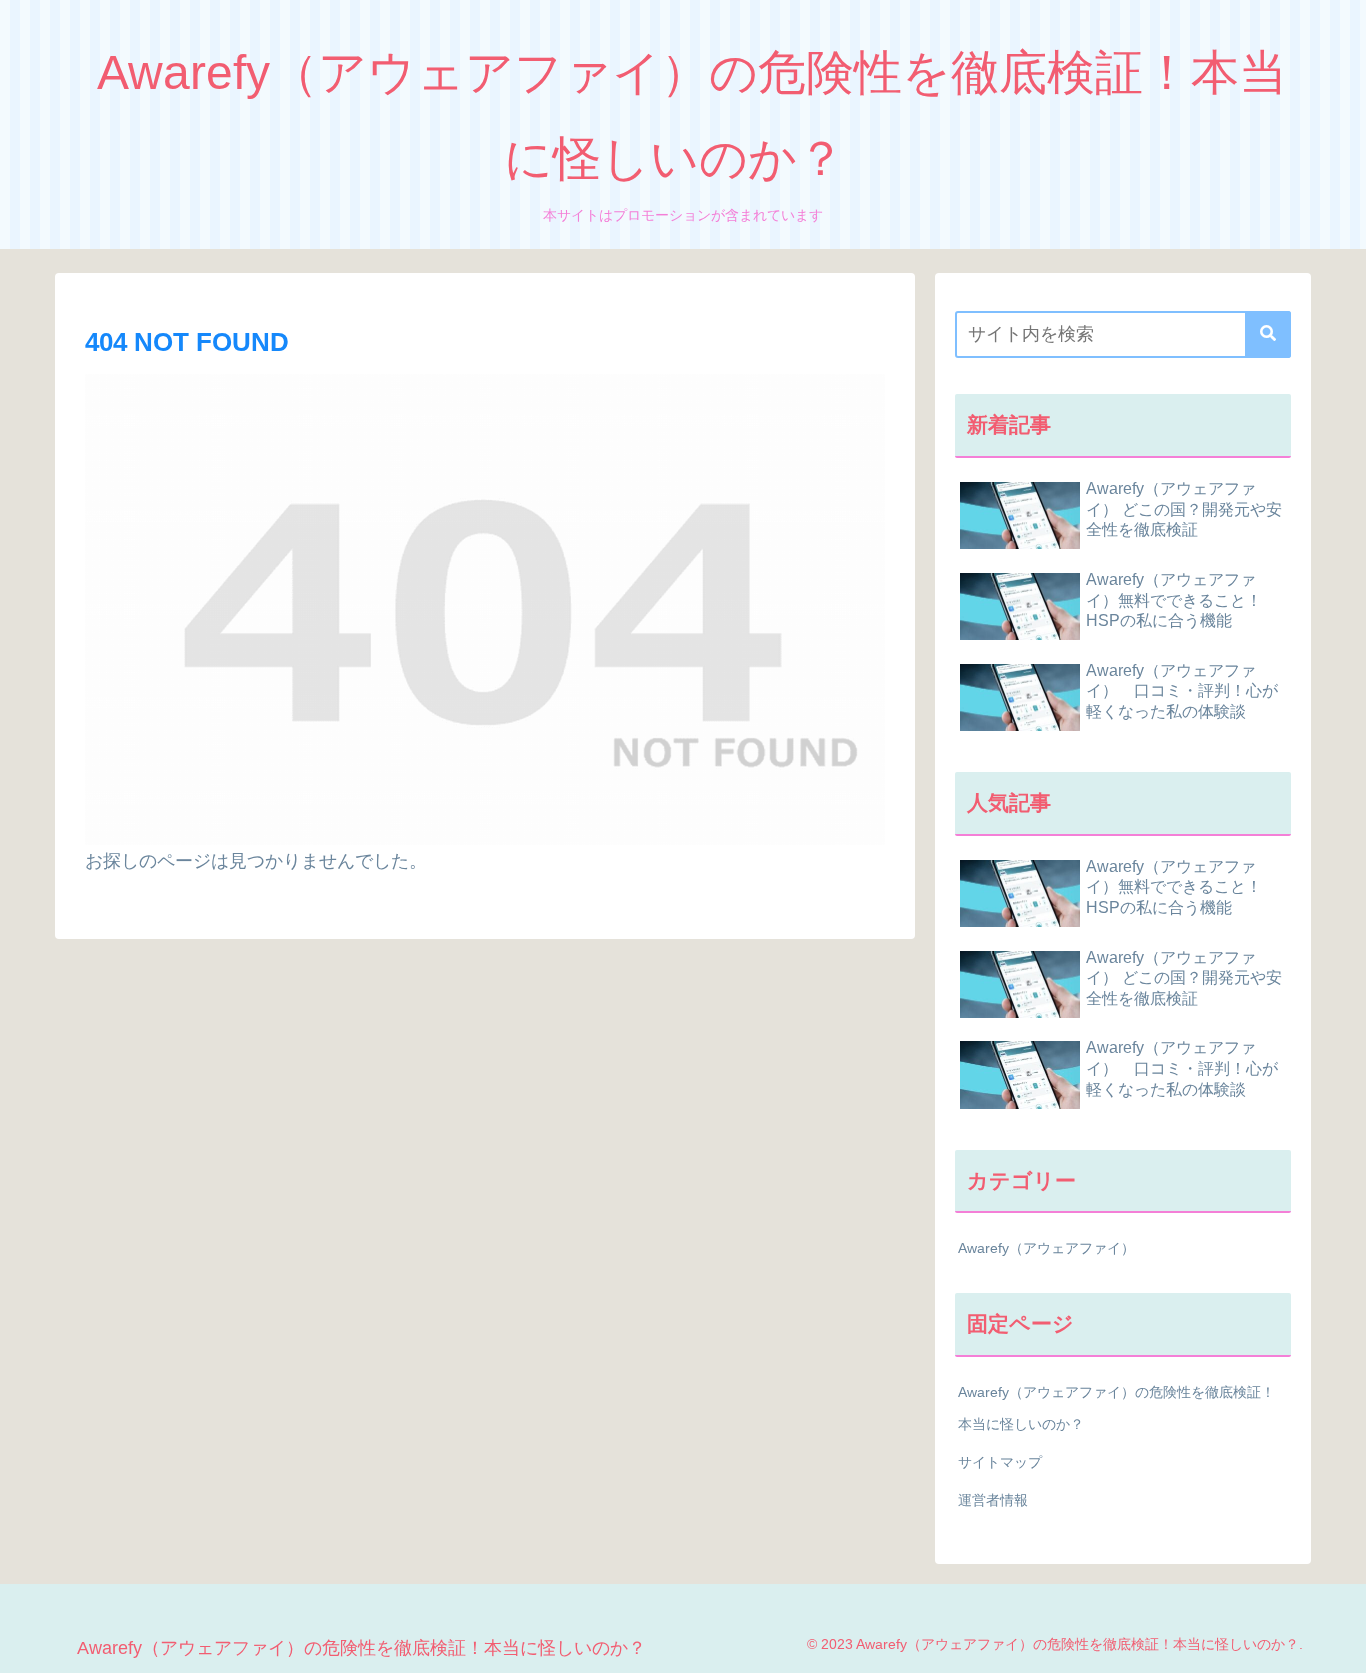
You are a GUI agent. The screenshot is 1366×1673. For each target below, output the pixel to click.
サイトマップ (1000, 1462)
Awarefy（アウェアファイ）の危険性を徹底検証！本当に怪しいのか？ (1116, 1408)
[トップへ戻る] (1336, 1643)
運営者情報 (993, 1500)
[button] (1268, 334)
